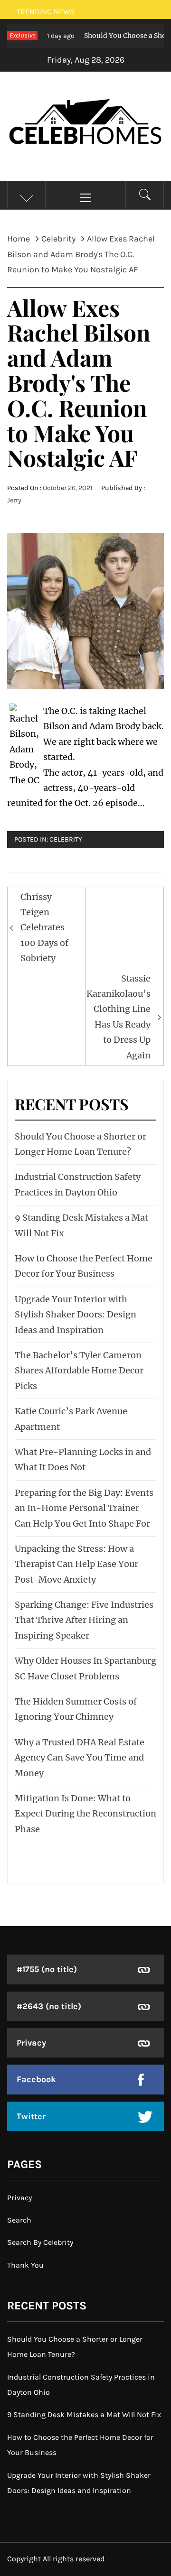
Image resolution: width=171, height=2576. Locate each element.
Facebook (36, 2079)
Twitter (31, 2116)
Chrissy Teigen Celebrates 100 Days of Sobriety (44, 928)
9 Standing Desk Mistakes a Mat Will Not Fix (84, 2414)
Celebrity (66, 839)
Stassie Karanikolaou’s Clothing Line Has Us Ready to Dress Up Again (119, 1017)
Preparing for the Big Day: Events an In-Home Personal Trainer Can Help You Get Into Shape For (84, 1508)
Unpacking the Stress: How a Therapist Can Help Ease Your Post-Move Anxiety (76, 1564)
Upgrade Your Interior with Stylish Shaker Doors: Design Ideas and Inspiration (76, 1315)
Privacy (31, 2043)
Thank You (25, 2265)
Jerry (14, 500)
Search (19, 2220)
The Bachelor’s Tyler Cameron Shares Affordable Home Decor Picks (79, 1371)
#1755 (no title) (47, 1969)
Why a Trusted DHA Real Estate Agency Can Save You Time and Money (80, 1758)
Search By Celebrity (40, 2242)
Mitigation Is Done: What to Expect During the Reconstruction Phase (85, 1814)
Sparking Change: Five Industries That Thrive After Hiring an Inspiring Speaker (84, 1620)
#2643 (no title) (49, 2006)
